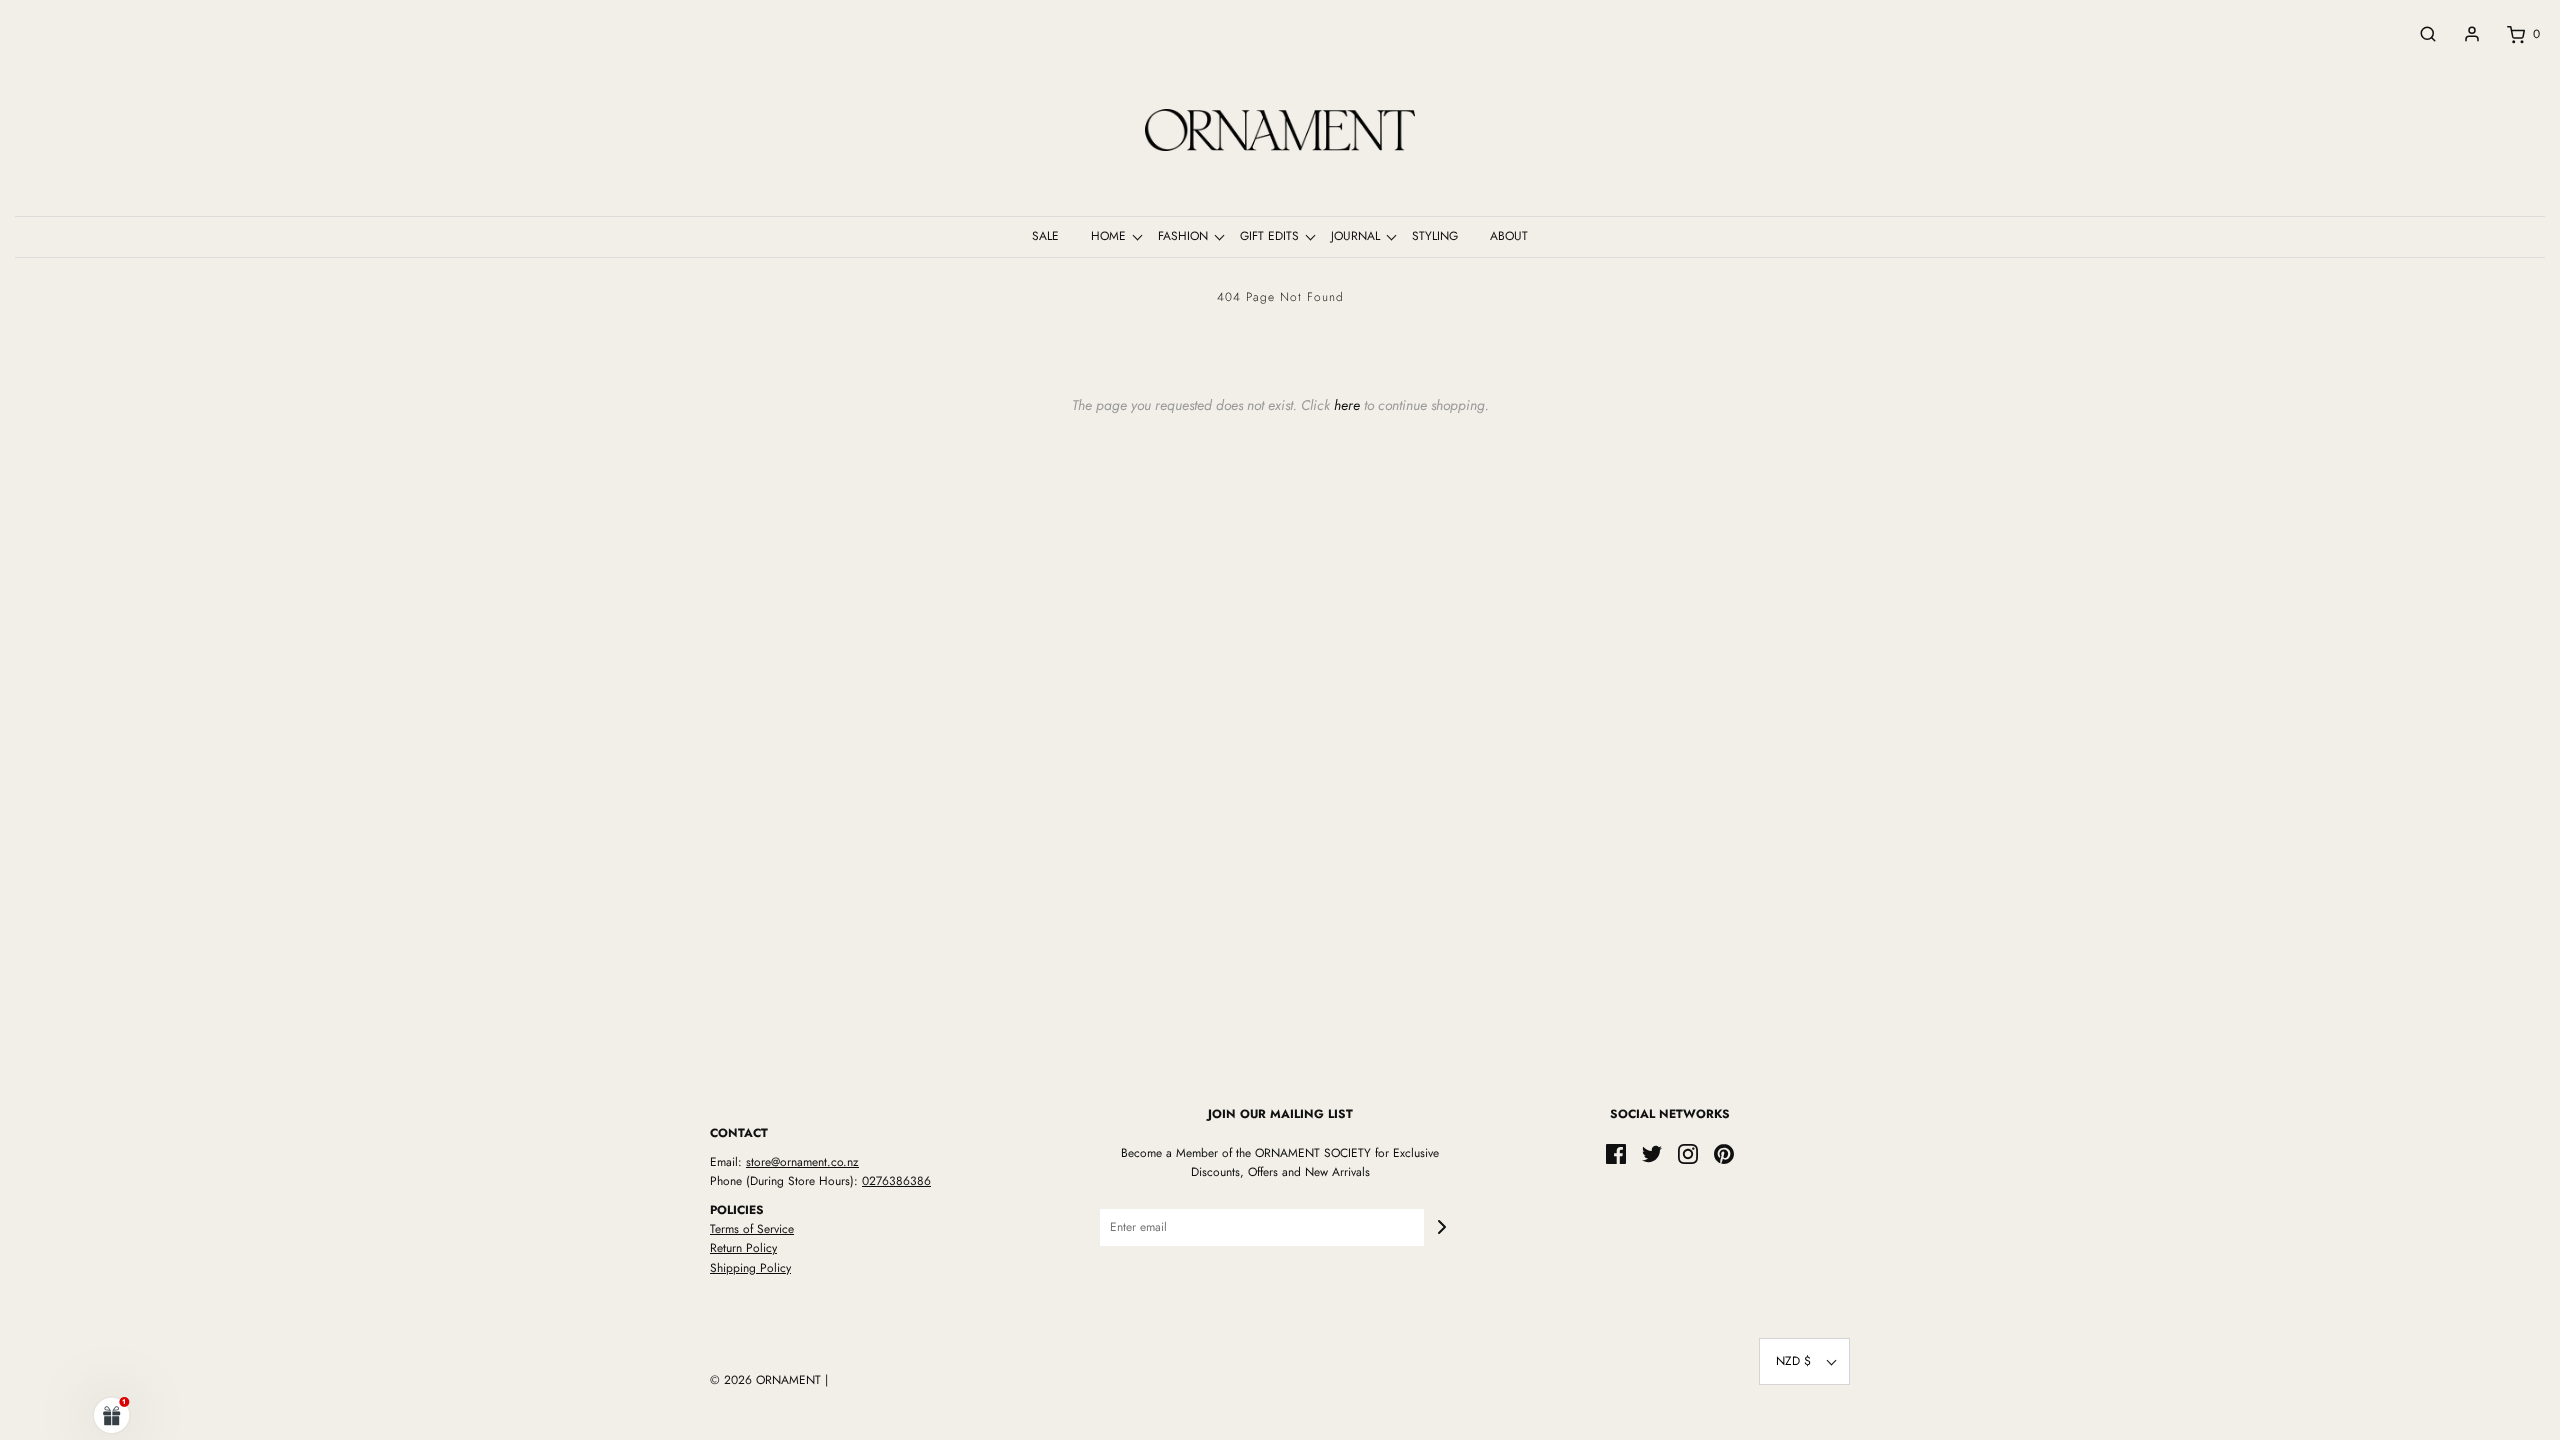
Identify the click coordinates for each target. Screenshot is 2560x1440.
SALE (1045, 236)
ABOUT (1509, 236)
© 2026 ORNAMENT (765, 1380)
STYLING (1435, 236)
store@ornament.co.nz (802, 1162)
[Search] (2418, 34)
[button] (1804, 1361)
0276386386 (896, 1181)
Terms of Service (752, 1229)
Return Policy (743, 1248)
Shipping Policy (750, 1268)
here (1347, 405)
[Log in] (2462, 34)
